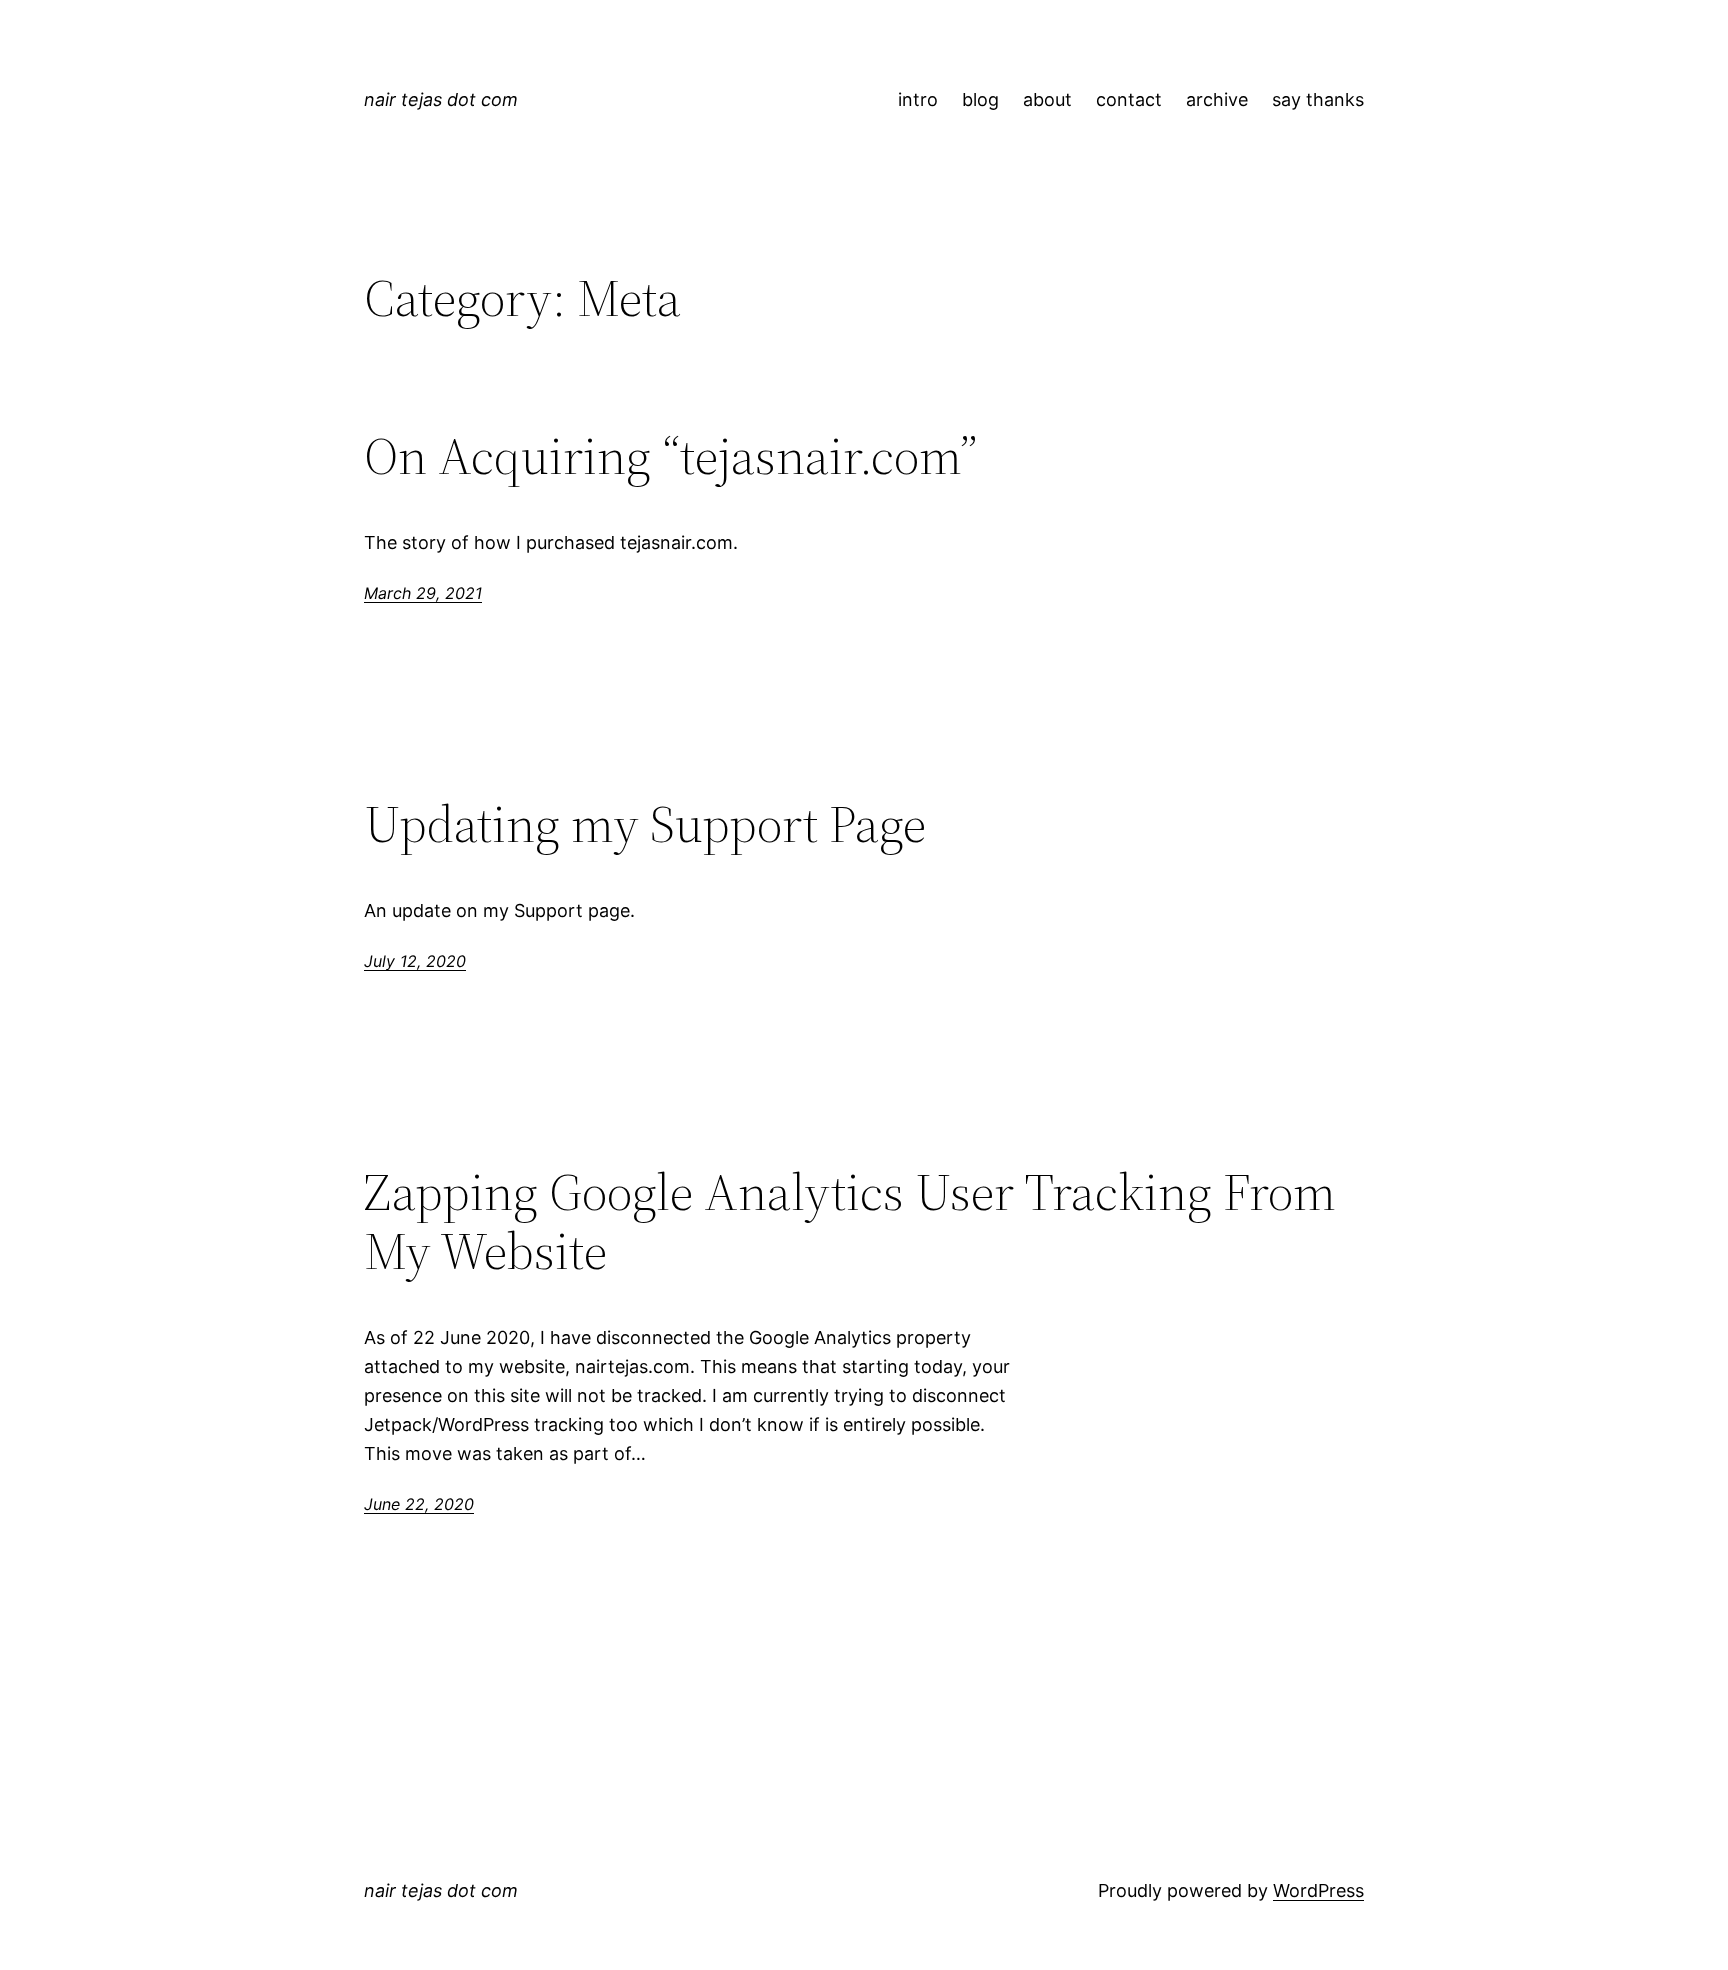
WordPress (1318, 1890)
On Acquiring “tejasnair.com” (670, 456)
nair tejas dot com (441, 99)
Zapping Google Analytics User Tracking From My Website (850, 1222)
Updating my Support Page (645, 824)
